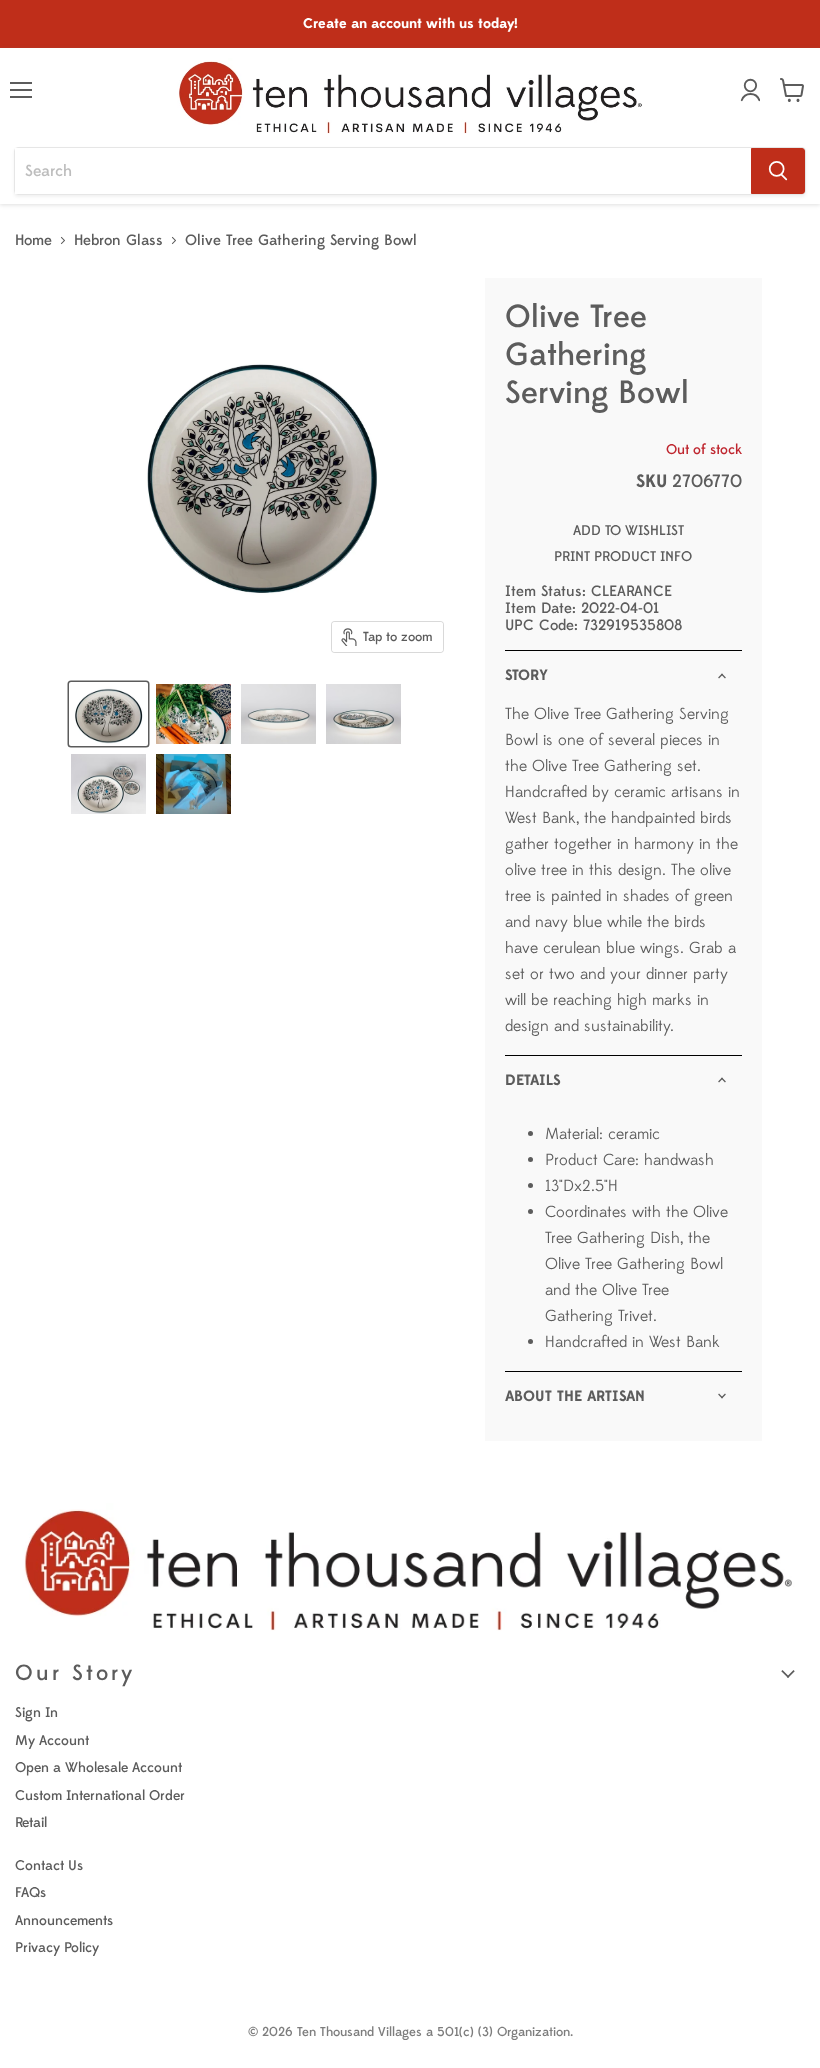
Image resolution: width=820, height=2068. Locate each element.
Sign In (36, 1712)
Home (33, 240)
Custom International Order (100, 1795)
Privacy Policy (57, 1947)
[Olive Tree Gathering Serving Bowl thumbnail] (108, 714)
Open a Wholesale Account (98, 1767)
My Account (52, 1740)
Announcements (64, 1920)
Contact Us (49, 1865)
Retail (31, 1822)
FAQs (30, 1892)
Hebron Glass (118, 240)
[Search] (778, 171)
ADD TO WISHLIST (628, 530)
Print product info (623, 556)
